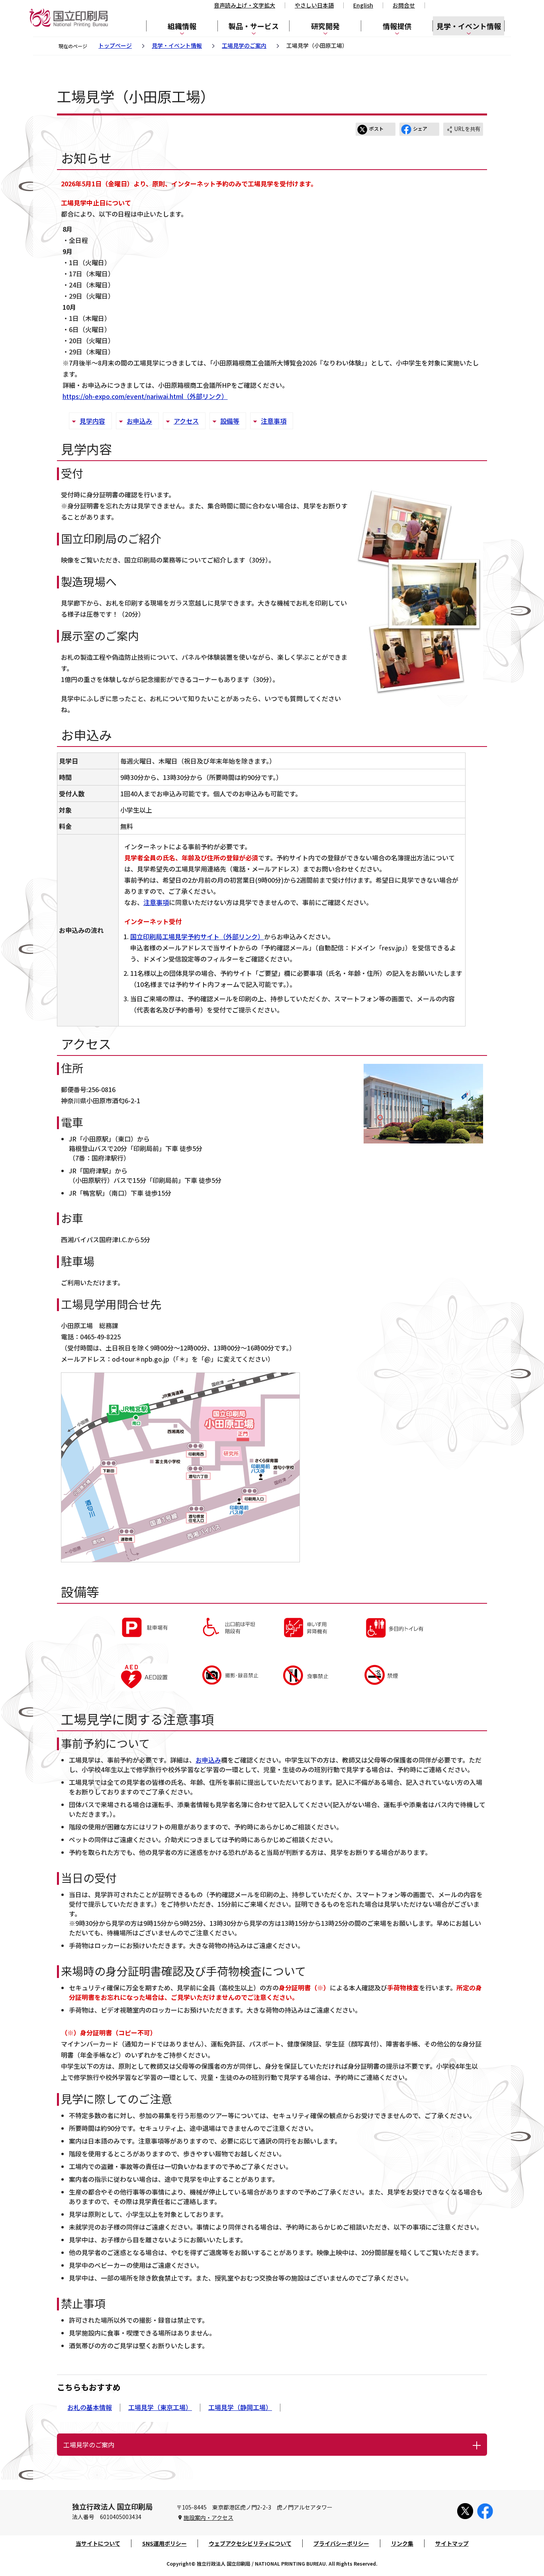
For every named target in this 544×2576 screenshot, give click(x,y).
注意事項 (274, 421)
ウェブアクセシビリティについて (250, 2543)
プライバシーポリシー (341, 2543)
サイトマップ (452, 2543)
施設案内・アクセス (208, 2517)
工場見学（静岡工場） (240, 2407)
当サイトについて (98, 2543)
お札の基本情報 (90, 2407)
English (363, 5)
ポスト (376, 128)
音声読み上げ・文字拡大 (245, 5)
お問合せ (404, 5)
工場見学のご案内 (244, 45)
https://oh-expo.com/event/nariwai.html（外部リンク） (145, 396)
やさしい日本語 (314, 5)
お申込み (139, 421)
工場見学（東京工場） (160, 2407)
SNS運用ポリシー (164, 2543)
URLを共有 (467, 129)
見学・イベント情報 (469, 26)
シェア (420, 128)
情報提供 (397, 26)
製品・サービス (254, 26)
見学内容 (92, 421)
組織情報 (182, 26)
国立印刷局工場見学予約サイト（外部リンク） (197, 936)
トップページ (115, 45)
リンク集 (402, 2543)
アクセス (186, 421)
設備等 (230, 421)
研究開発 (325, 26)
